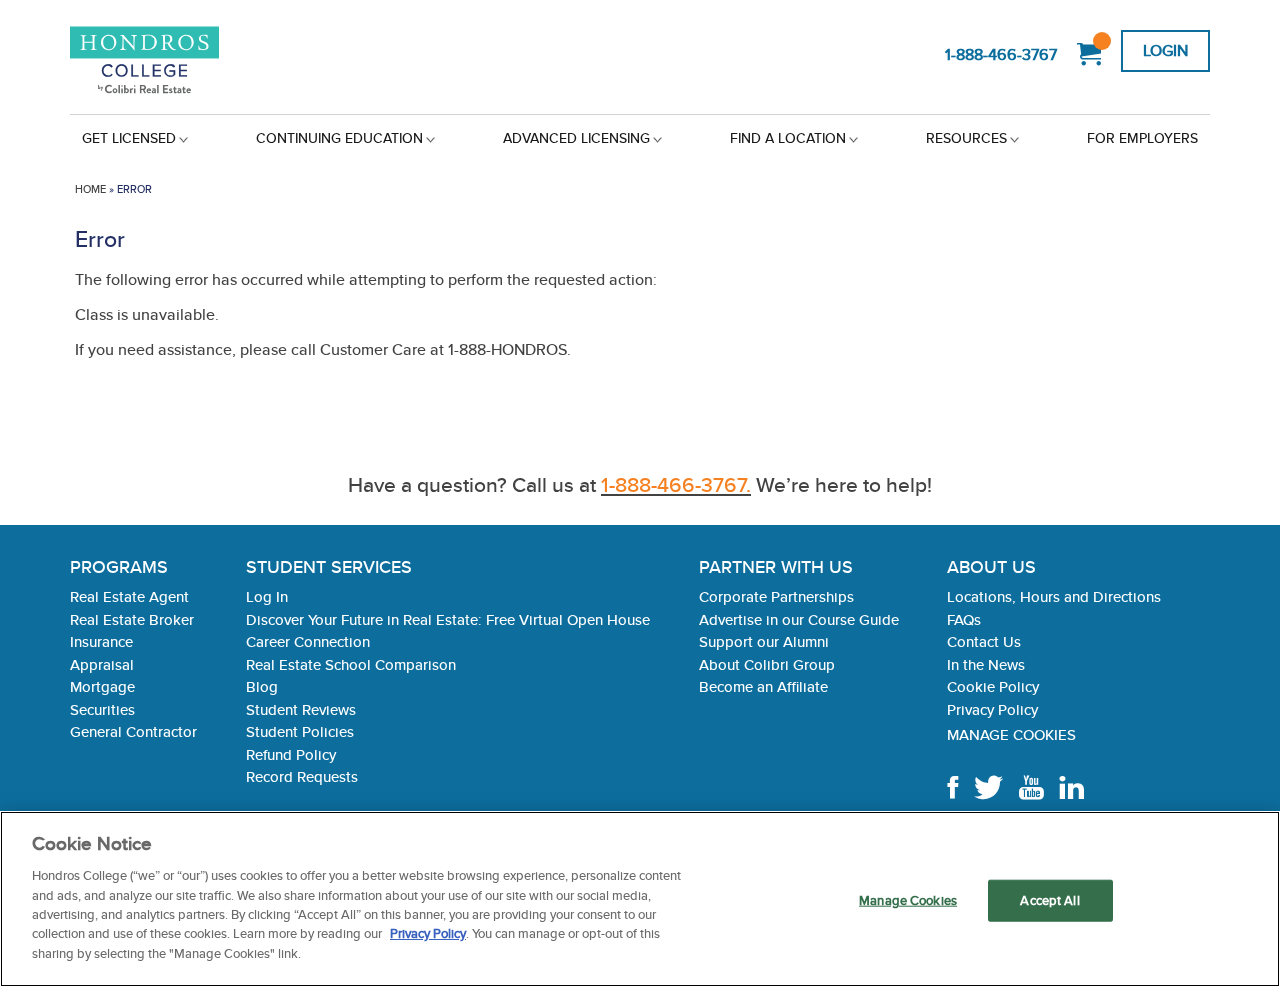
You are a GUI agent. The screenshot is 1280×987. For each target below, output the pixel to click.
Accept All (1049, 900)
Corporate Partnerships (776, 596)
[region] (640, 899)
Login (1165, 50)
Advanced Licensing (576, 138)
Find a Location (788, 138)
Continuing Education (339, 138)
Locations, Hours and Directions (1054, 596)
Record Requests (302, 776)
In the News (986, 664)
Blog (262, 686)
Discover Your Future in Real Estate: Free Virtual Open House (448, 619)
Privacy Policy (992, 709)
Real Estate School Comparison (351, 664)
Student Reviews (301, 709)
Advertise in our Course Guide (799, 619)
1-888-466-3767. (676, 484)
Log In (267, 596)
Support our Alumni (764, 641)
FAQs (964, 619)
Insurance (101, 641)
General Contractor (133, 731)
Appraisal (102, 664)
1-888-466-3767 (1001, 54)
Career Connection (308, 641)
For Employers (1142, 138)
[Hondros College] (166, 61)
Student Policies (300, 731)
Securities (102, 709)
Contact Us (984, 641)
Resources (966, 138)
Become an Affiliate (763, 686)
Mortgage (102, 686)
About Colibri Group (767, 664)
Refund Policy (291, 754)
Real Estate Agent (129, 596)
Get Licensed (129, 138)
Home (90, 189)
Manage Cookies (1011, 734)
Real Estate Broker (132, 619)
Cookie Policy (993, 686)
